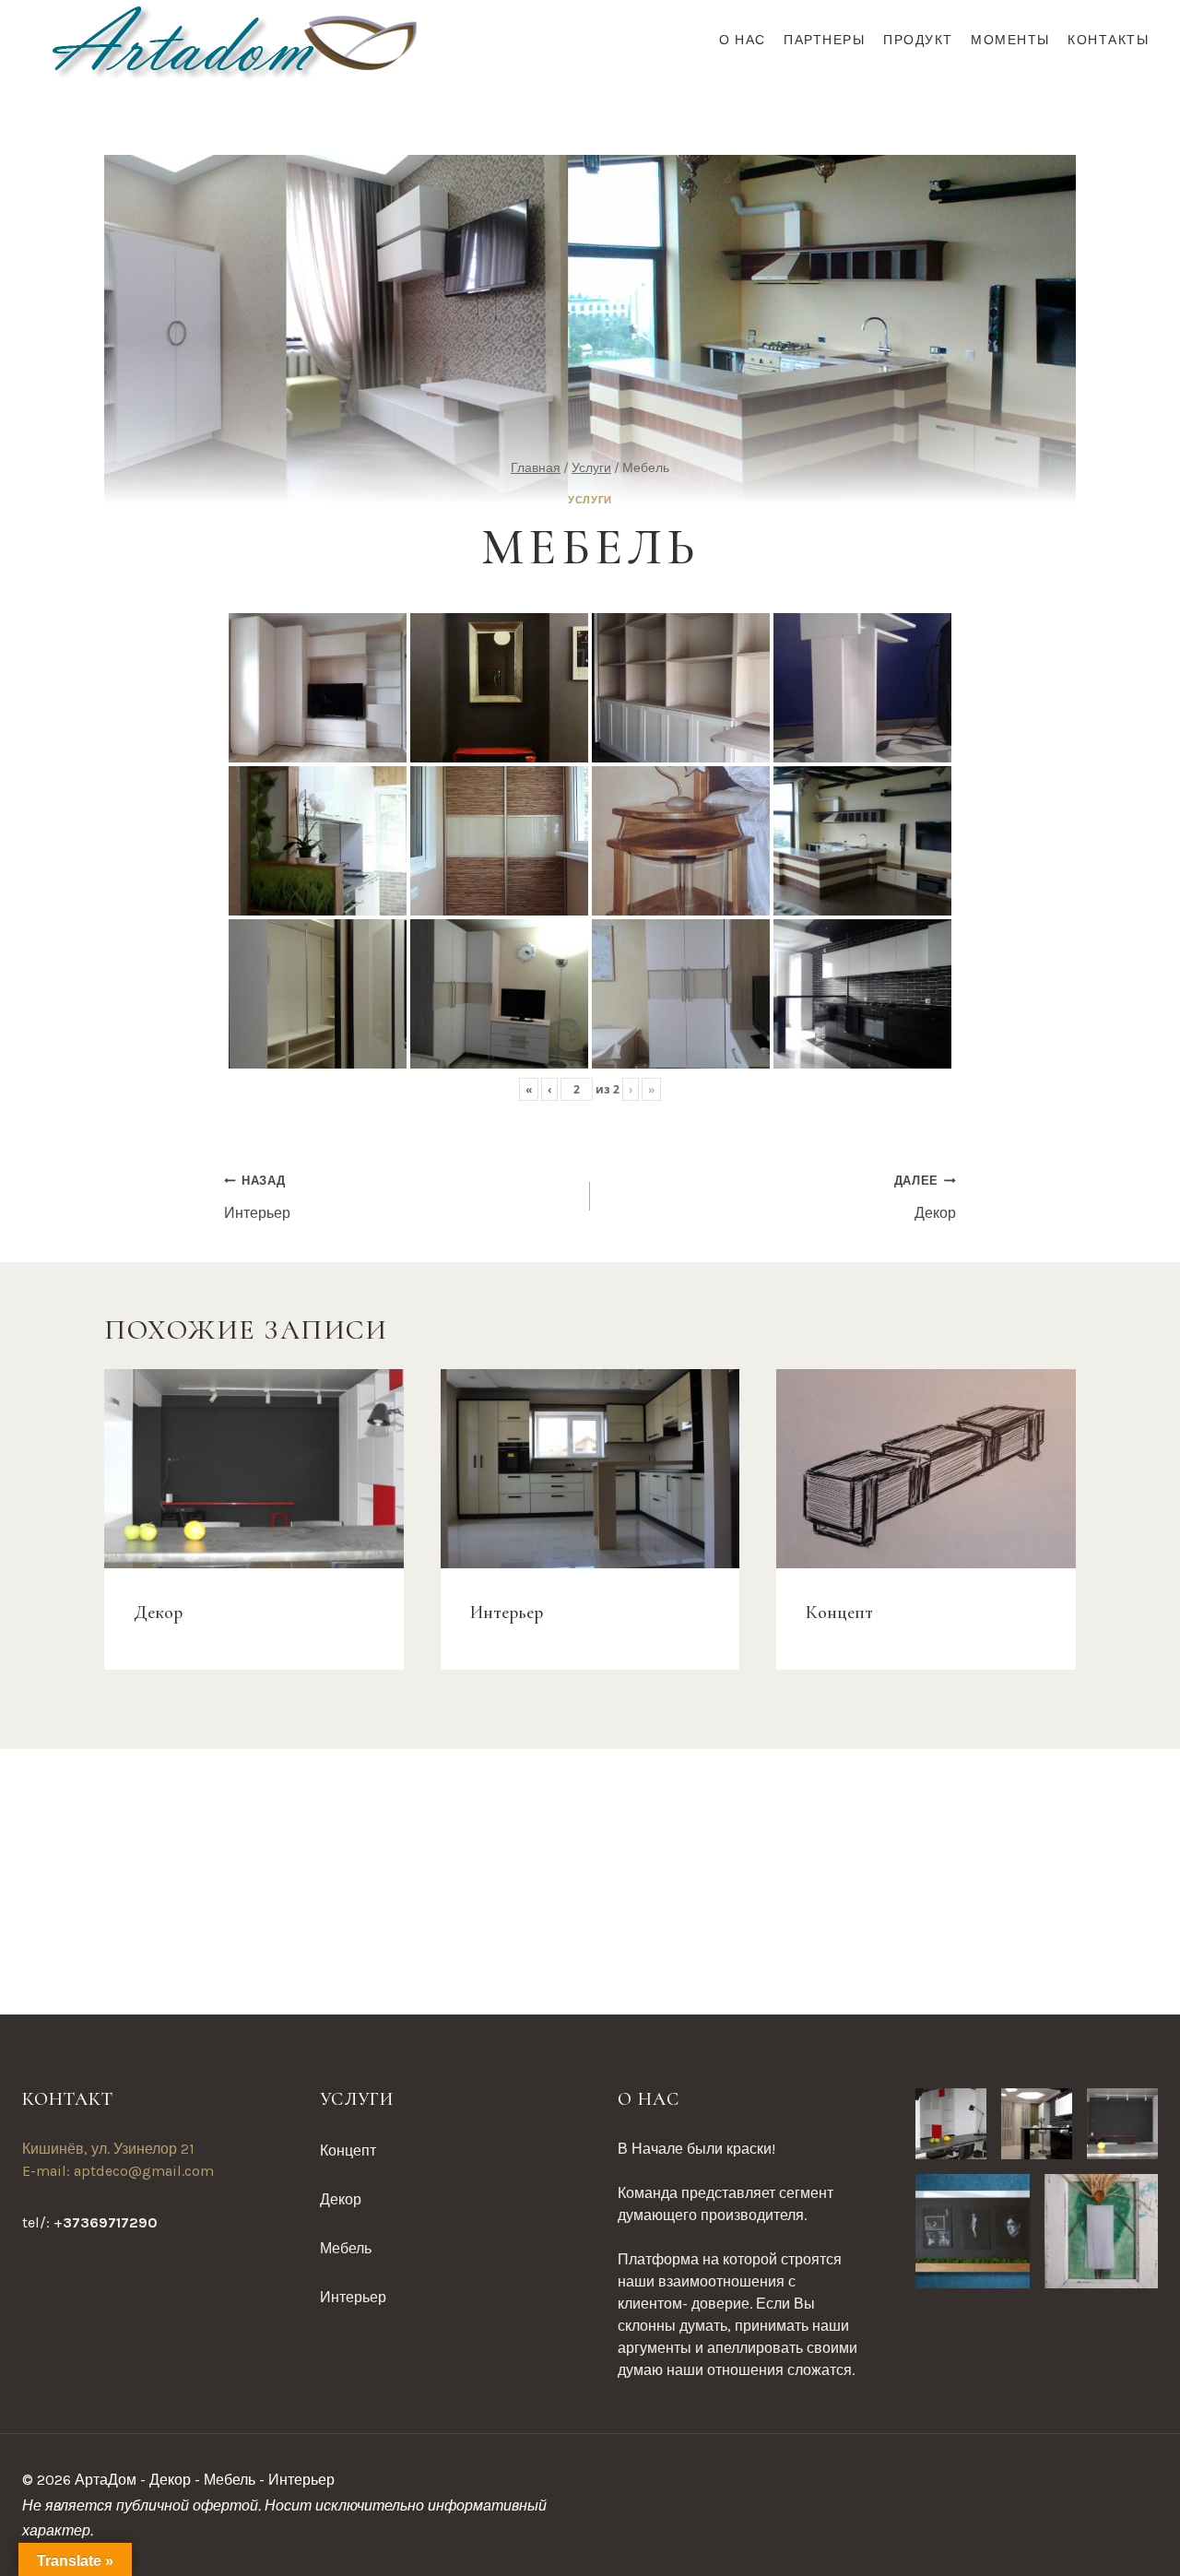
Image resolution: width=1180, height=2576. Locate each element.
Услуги (590, 500)
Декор (925, 1197)
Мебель (346, 2248)
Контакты (1108, 40)
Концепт (839, 1612)
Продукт (918, 40)
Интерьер (257, 1197)
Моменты (1010, 40)
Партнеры (824, 40)
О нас (743, 40)
